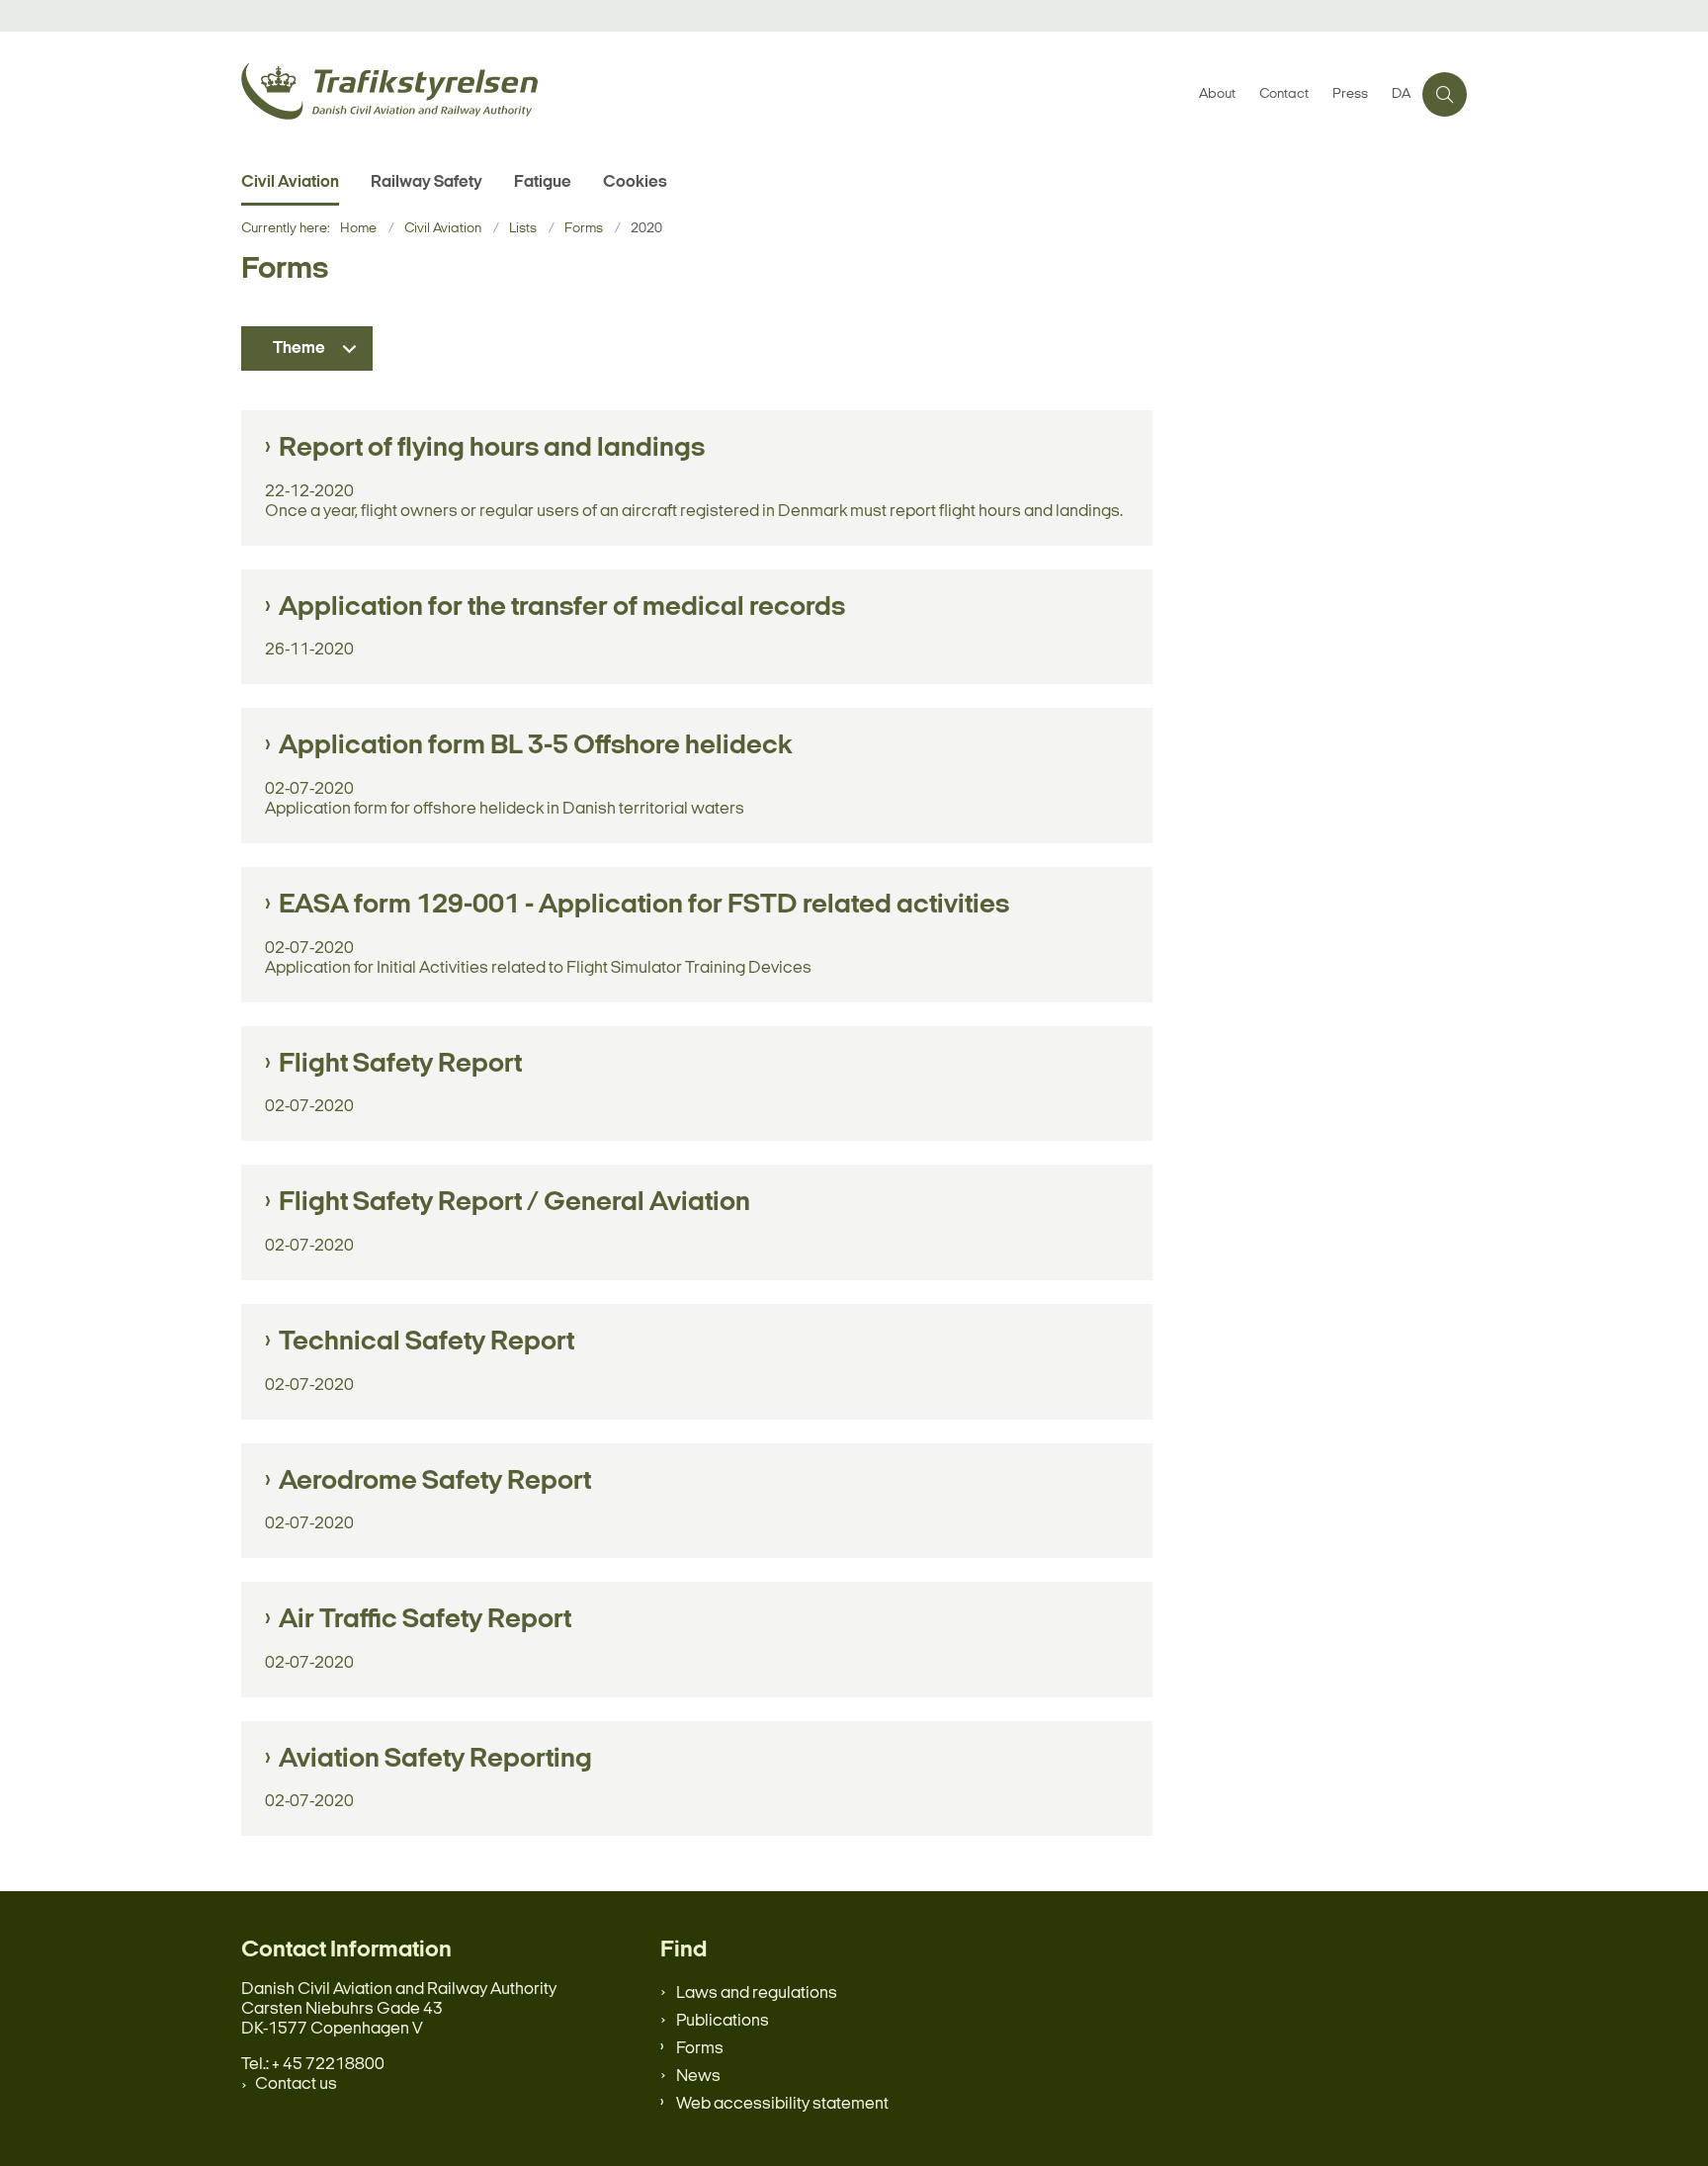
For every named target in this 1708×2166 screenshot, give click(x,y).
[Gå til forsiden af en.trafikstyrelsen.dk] (714, 94)
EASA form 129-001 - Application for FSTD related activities (644, 906)
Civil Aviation (290, 182)
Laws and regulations (757, 1993)
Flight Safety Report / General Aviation (514, 1203)
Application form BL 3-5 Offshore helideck (536, 746)
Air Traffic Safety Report (425, 1620)
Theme (299, 348)
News (698, 2077)
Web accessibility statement (782, 2104)
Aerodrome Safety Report (435, 1482)
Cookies (635, 182)
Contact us (296, 2084)
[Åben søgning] (1445, 94)
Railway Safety (427, 182)
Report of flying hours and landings (492, 449)
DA (1401, 95)
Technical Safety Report (427, 1343)
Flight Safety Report (400, 1065)
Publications (723, 2021)
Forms (700, 2049)
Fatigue (543, 182)
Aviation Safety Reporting (435, 1760)
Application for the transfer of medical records (562, 608)
